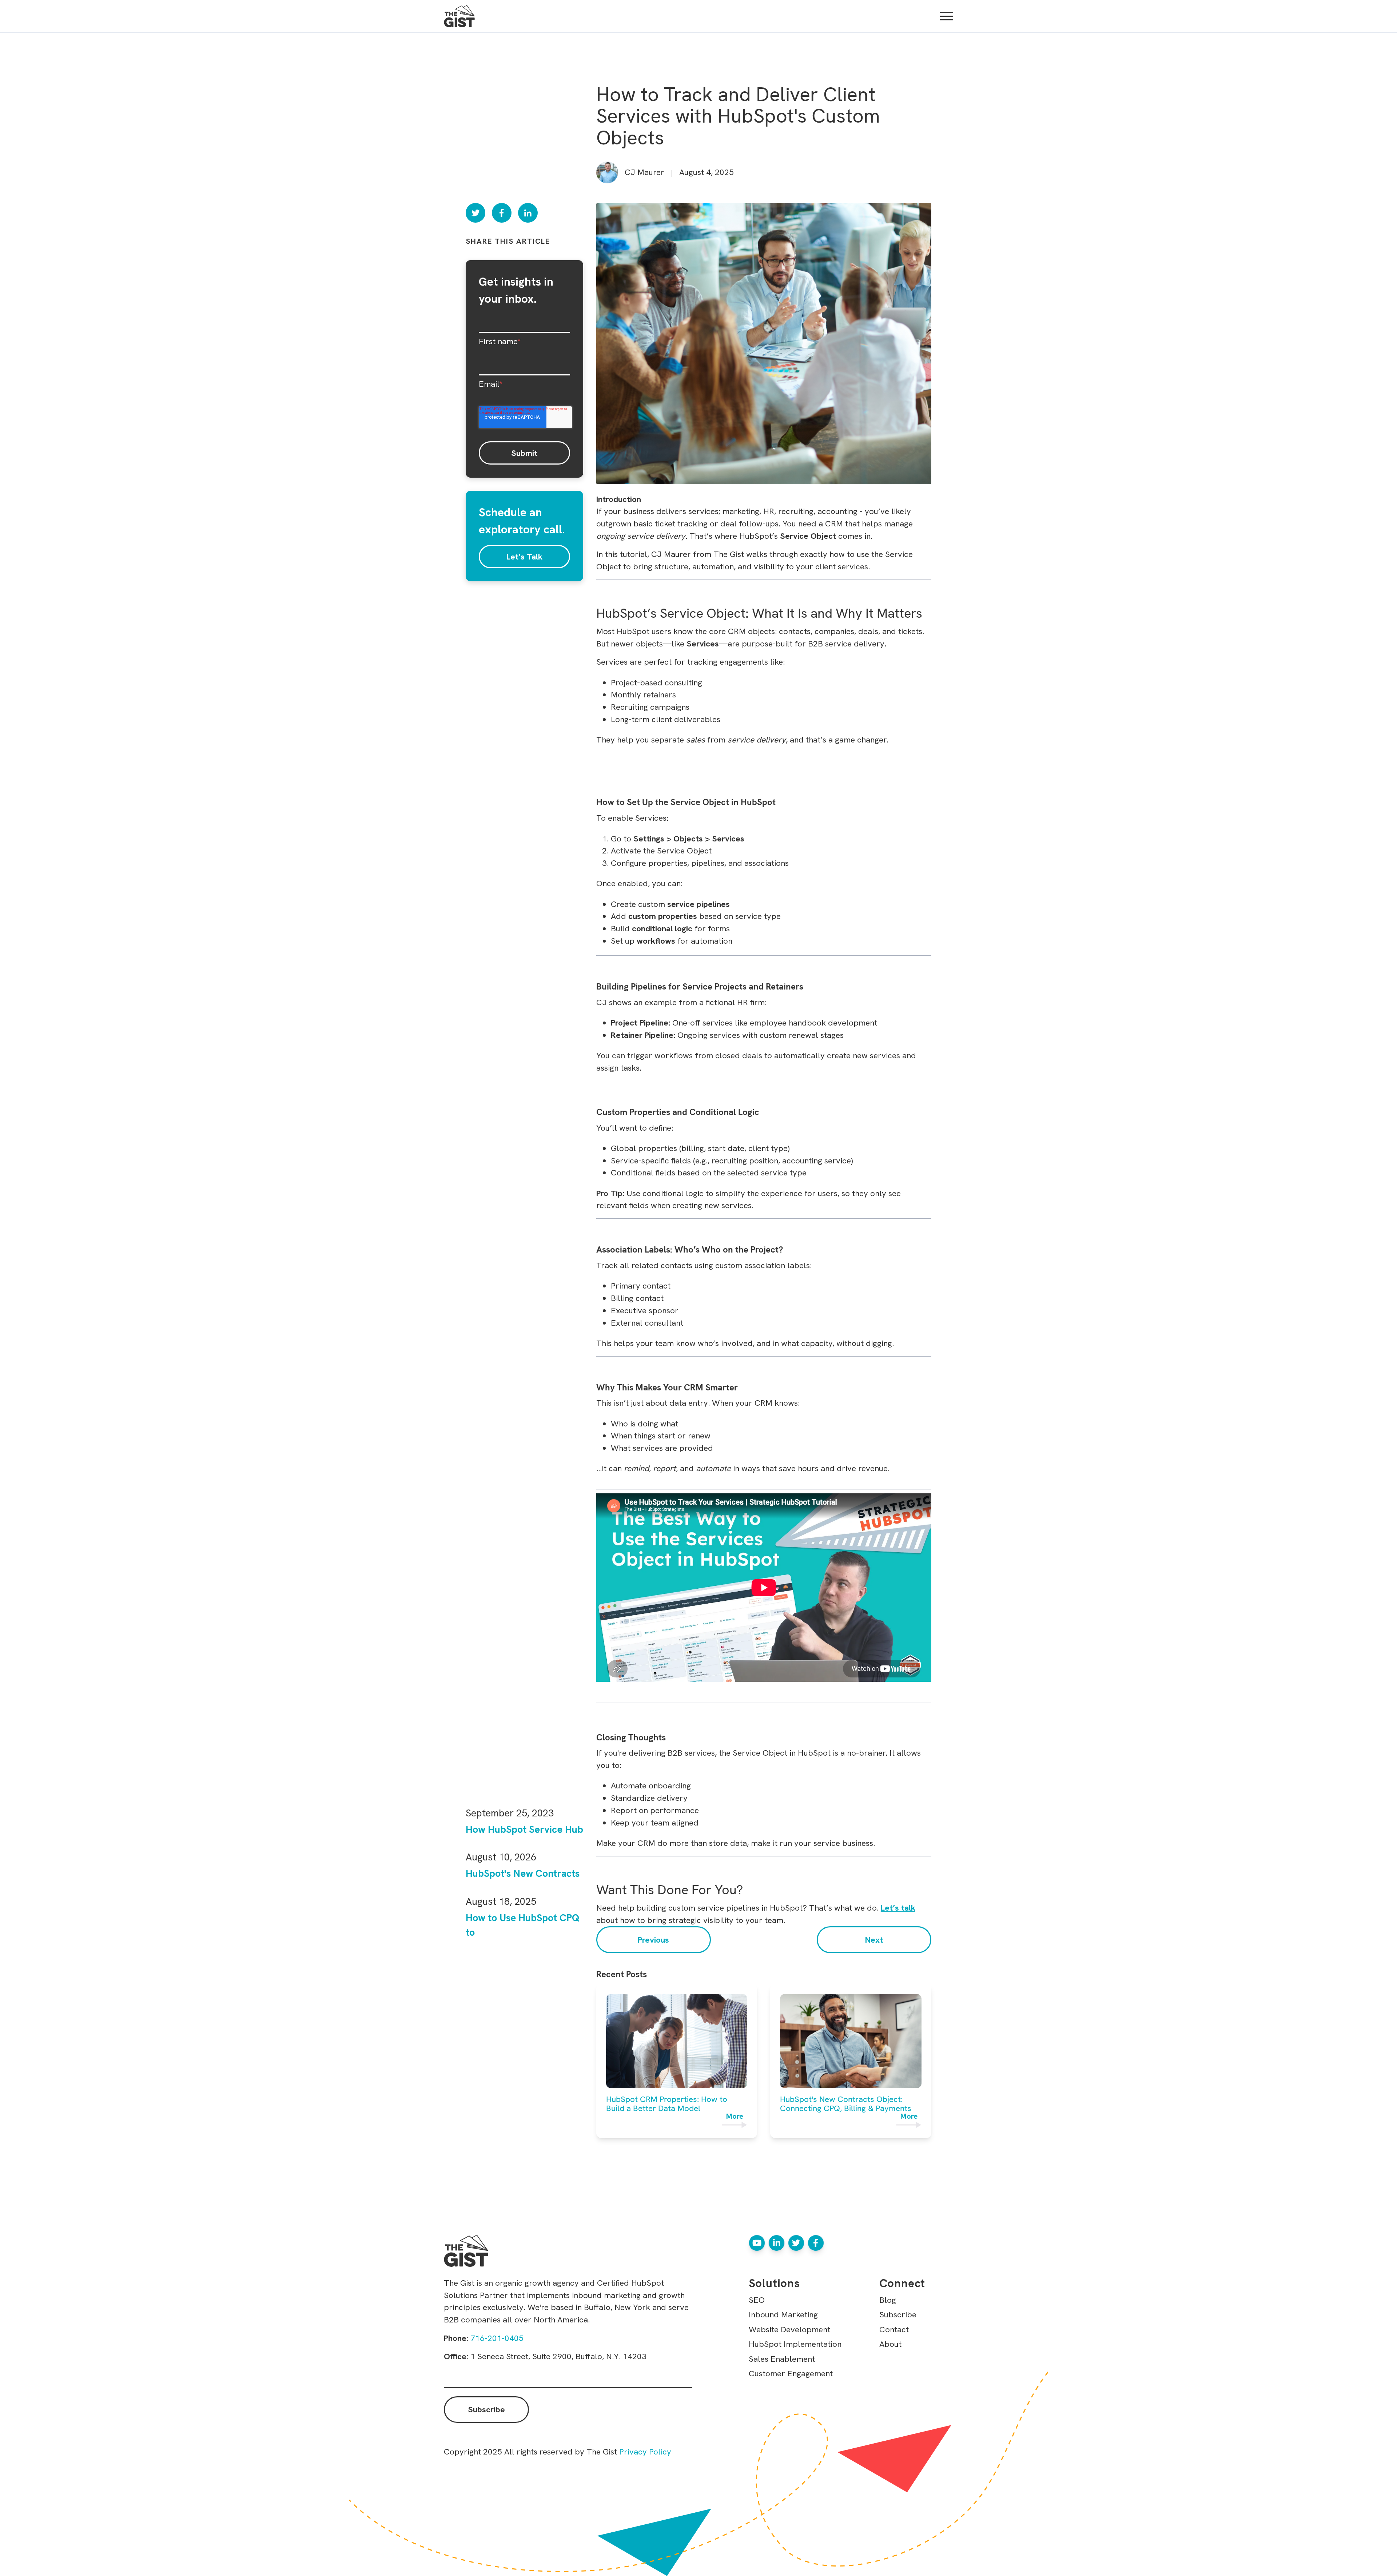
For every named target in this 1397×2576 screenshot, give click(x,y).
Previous (653, 1940)
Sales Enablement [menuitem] (782, 2359)
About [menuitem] (890, 2344)
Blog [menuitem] (888, 2300)
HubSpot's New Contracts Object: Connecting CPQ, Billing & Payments (846, 2104)
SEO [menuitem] (757, 2300)
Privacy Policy (645, 2452)
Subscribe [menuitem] (898, 2314)
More (735, 2117)
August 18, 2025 (501, 1901)
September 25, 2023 (510, 1813)
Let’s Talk (524, 557)
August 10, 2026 (501, 1857)
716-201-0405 (497, 2338)
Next (874, 1940)
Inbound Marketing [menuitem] (783, 2314)
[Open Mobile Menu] (947, 16)
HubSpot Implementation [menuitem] (795, 2344)
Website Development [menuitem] (789, 2329)
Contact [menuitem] (894, 2329)
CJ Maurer (644, 172)
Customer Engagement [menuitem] (791, 2373)
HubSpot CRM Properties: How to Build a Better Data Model (667, 2104)
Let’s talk (898, 1908)
